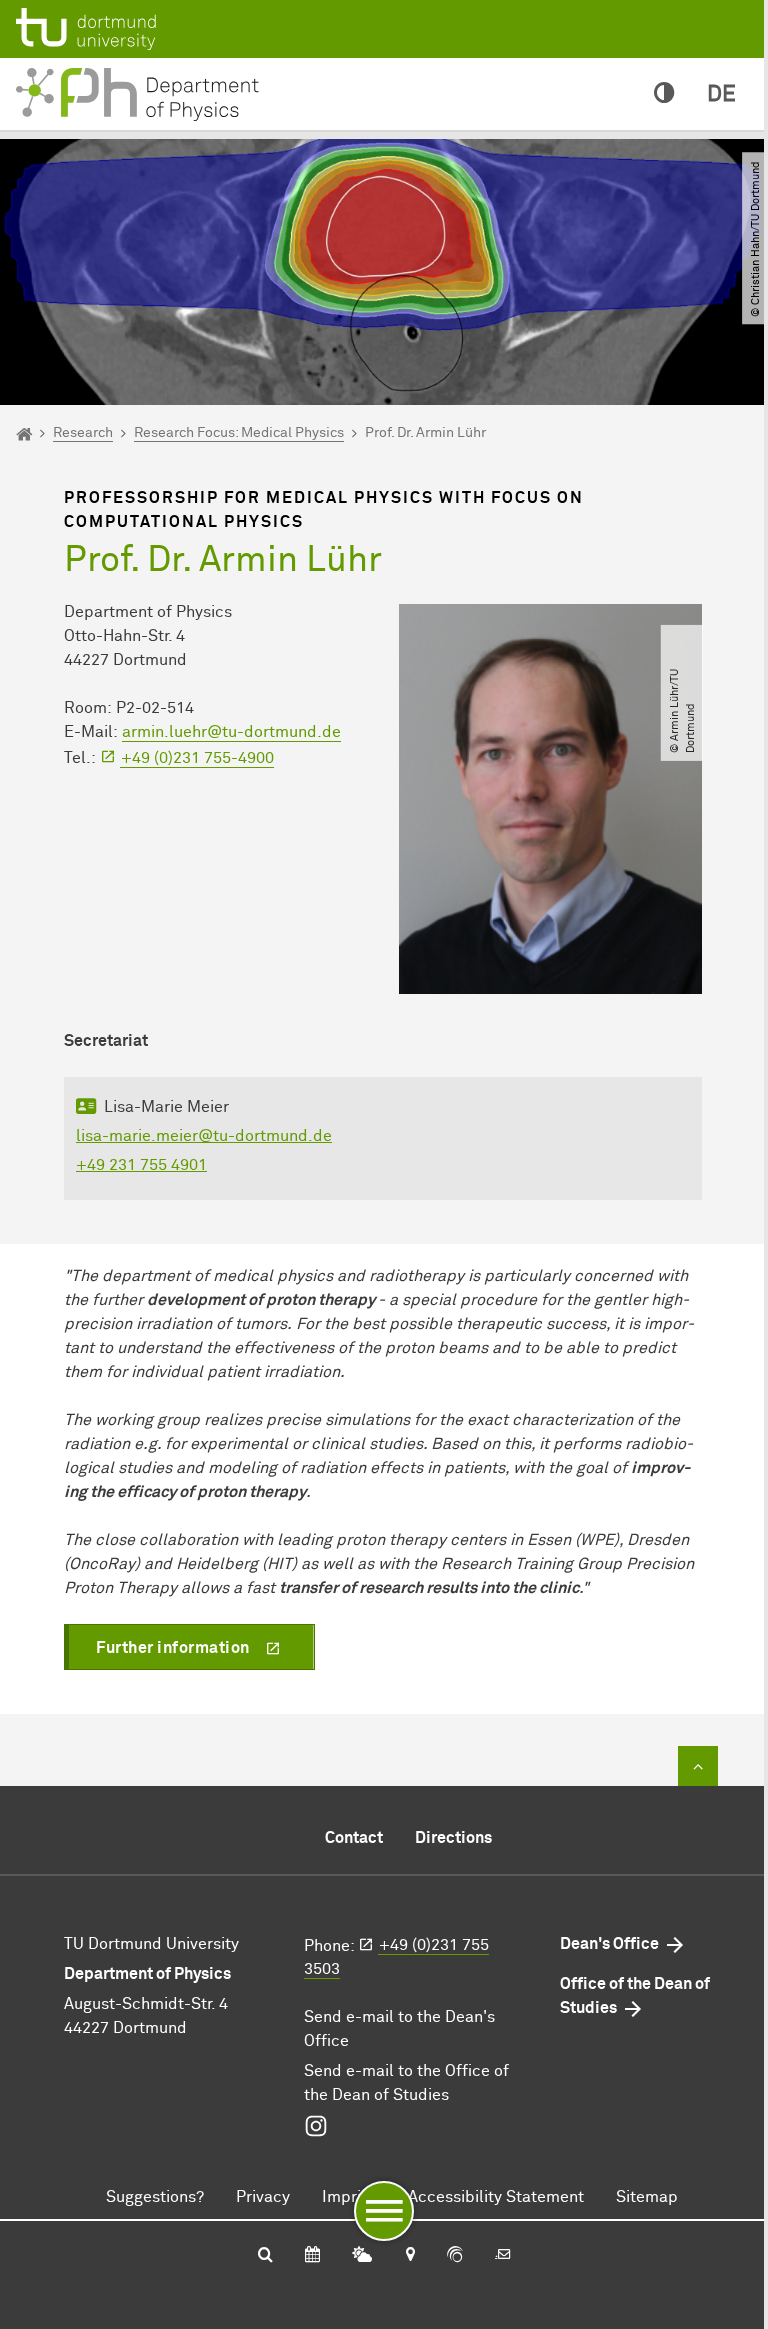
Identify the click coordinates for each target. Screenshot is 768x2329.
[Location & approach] (409, 2256)
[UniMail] (503, 2256)
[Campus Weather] (362, 2256)
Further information (173, 1648)
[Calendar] (312, 2256)
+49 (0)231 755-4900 (197, 758)
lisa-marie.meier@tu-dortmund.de (204, 1136)
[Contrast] (664, 94)
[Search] (265, 2256)
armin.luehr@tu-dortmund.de (231, 732)
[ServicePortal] (455, 2256)
